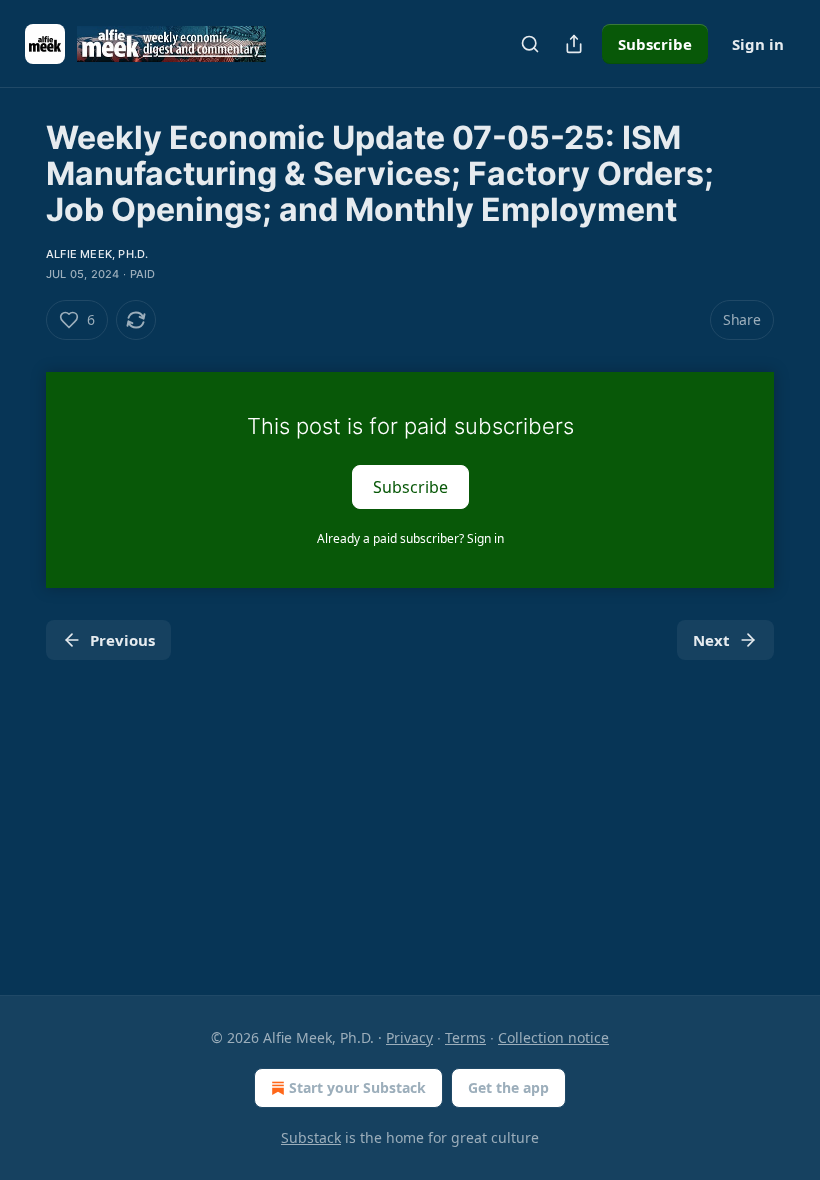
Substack (311, 1137)
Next (711, 640)
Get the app (508, 1087)
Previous (122, 640)
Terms (465, 1037)
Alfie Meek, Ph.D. (97, 254)
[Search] (530, 44)
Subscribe (655, 44)
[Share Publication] (574, 44)
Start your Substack (357, 1087)
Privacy (409, 1037)
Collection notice (553, 1037)
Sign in (758, 44)
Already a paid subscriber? (410, 538)
